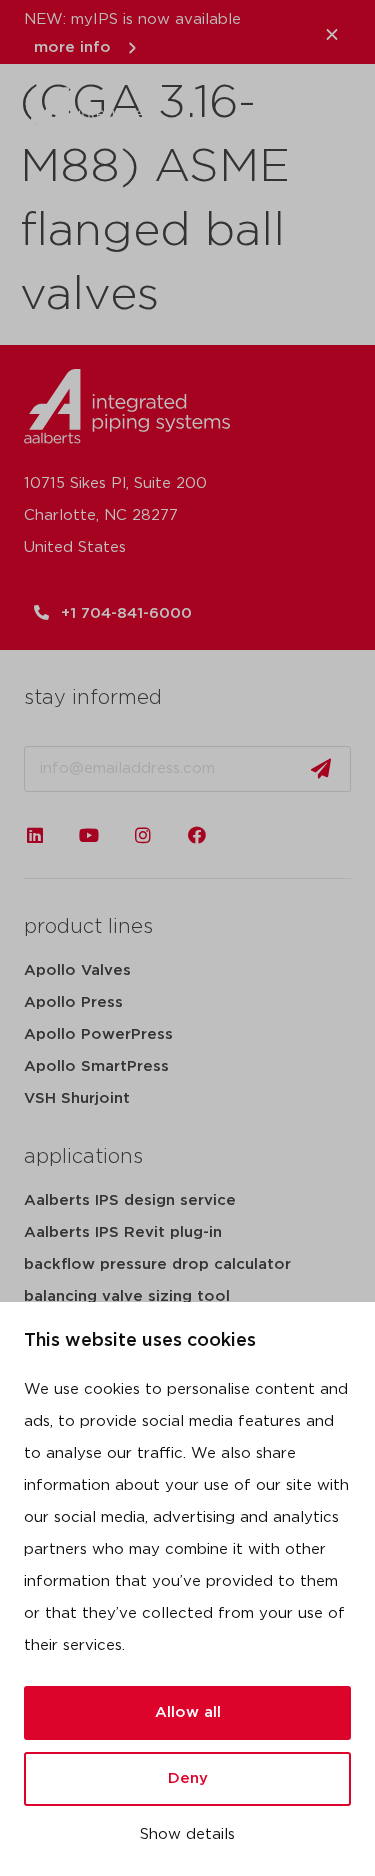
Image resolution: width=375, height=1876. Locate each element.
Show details (187, 1834)
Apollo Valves (77, 970)
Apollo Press (73, 1002)
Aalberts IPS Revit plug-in (123, 1232)
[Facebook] (197, 835)
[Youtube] (89, 835)
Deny (188, 1778)
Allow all (188, 1712)
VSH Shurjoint (77, 1098)
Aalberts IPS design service (130, 1200)
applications (83, 1157)
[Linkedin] (35, 835)
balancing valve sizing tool (127, 1296)
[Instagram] (143, 835)
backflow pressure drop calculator (157, 1264)
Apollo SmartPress (96, 1066)
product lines (88, 927)
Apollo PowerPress (98, 1034)
